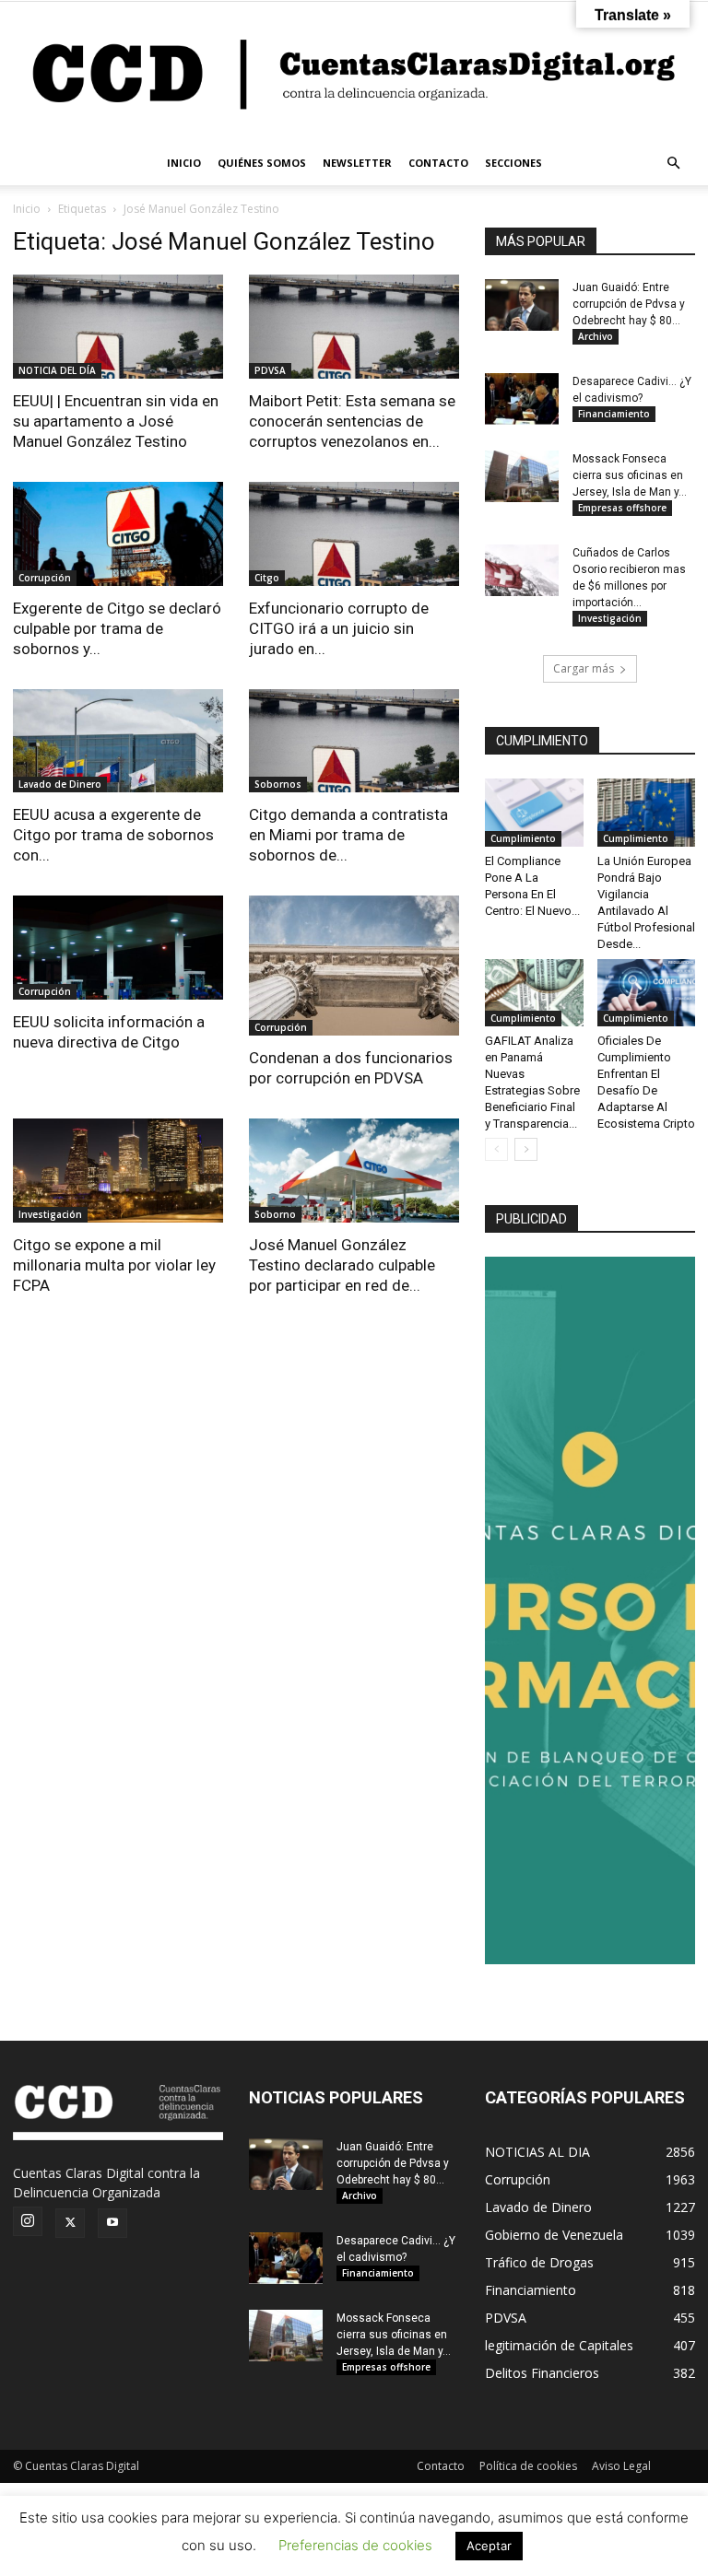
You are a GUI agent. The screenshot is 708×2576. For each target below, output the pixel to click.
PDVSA (270, 370)
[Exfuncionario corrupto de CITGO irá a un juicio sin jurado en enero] (354, 534)
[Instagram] (28, 2221)
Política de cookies (528, 2466)
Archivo (596, 336)
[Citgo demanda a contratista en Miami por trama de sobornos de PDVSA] (354, 741)
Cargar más (584, 668)
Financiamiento (614, 414)
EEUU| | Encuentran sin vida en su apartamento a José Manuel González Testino (116, 421)
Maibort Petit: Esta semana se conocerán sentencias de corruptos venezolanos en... (352, 421)
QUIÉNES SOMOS (262, 163)
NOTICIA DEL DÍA (57, 370)
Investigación (50, 1214)
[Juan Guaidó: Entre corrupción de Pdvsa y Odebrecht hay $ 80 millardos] (522, 305)
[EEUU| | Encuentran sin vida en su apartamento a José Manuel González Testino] (118, 327)
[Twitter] (70, 2223)
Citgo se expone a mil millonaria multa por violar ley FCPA (114, 1265)
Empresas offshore (622, 508)
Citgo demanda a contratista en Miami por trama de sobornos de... (348, 835)
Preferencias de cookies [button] (355, 2545)
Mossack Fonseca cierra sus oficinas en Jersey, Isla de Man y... (630, 475)
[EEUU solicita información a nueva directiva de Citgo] (118, 948)
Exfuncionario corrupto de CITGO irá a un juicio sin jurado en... (339, 628)
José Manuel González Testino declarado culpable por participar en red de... (342, 1265)
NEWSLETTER (357, 163)
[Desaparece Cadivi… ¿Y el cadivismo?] (522, 399)
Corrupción (45, 578)
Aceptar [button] (489, 2546)
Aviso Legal (621, 2466)
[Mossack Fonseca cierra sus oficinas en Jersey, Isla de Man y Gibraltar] (522, 476)
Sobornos (278, 784)
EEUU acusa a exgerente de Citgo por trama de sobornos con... (113, 835)
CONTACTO (438, 163)
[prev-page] (496, 1149)
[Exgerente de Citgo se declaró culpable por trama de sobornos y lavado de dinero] (118, 534)
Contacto (441, 2466)
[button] (673, 164)
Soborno (275, 1214)
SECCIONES (513, 163)
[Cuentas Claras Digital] (354, 71)
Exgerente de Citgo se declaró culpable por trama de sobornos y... (117, 628)
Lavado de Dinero (60, 784)
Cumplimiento (523, 838)
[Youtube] (112, 2223)
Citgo (267, 578)
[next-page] (526, 1149)
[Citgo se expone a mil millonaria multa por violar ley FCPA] (118, 1171)
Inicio (27, 209)
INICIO (184, 163)
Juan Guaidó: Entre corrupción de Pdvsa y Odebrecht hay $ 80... (629, 304)
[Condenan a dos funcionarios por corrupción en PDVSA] (354, 966)
